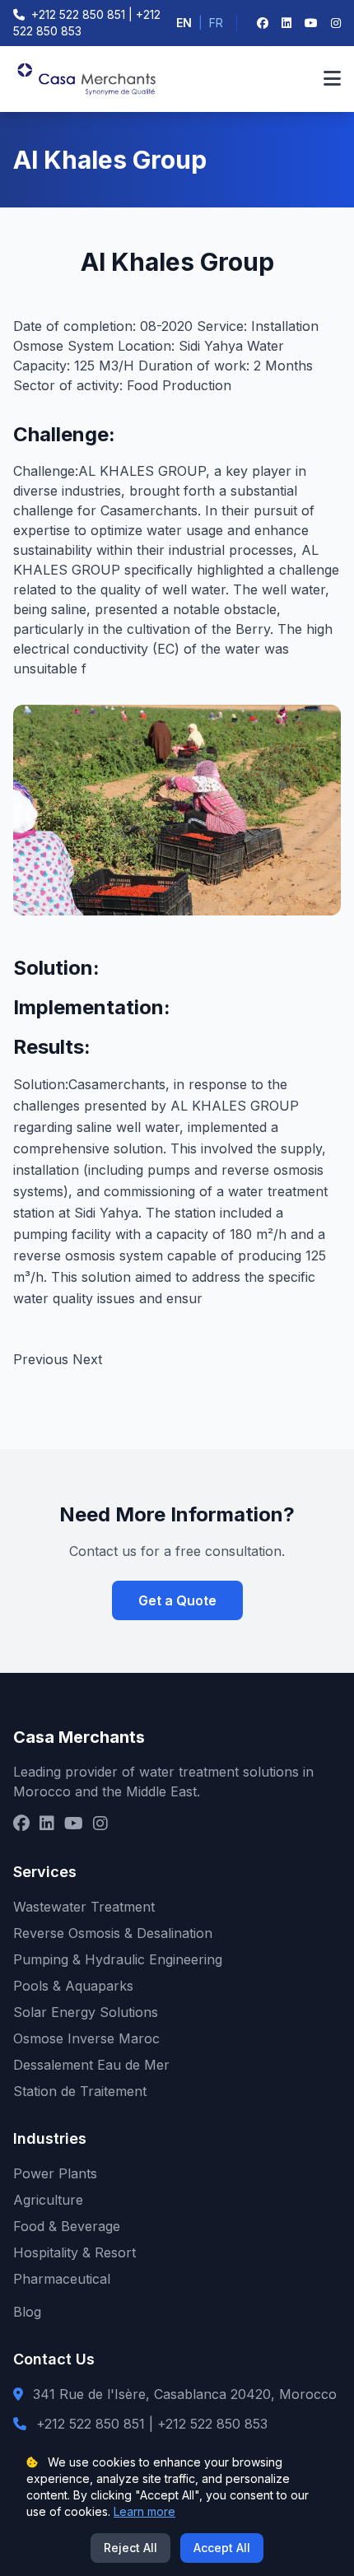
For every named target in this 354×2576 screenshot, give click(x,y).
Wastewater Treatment (84, 1907)
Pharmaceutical (62, 2279)
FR (216, 23)
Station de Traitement (80, 2091)
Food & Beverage (67, 2226)
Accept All (222, 2548)
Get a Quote (177, 1600)
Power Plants (55, 2173)
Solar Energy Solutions (86, 2012)
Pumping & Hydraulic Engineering (118, 1959)
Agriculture (48, 2200)
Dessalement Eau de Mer (91, 2065)
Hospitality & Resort (75, 2252)
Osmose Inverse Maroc (86, 2038)
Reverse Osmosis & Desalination (113, 1933)
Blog (27, 2312)
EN (184, 23)
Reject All (130, 2548)
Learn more (144, 2511)
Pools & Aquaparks (73, 1986)
